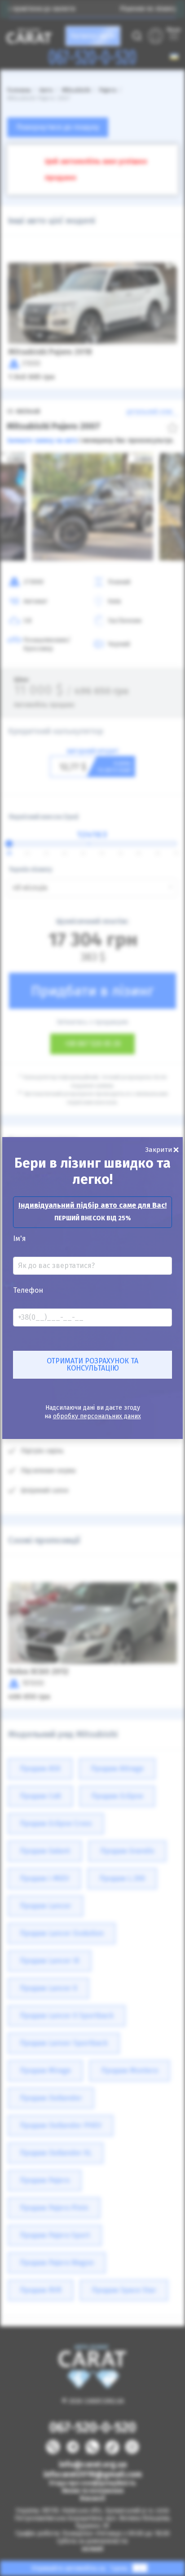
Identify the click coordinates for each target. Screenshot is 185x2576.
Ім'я (20, 1239)
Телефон (28, 1290)
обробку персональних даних (97, 1416)
